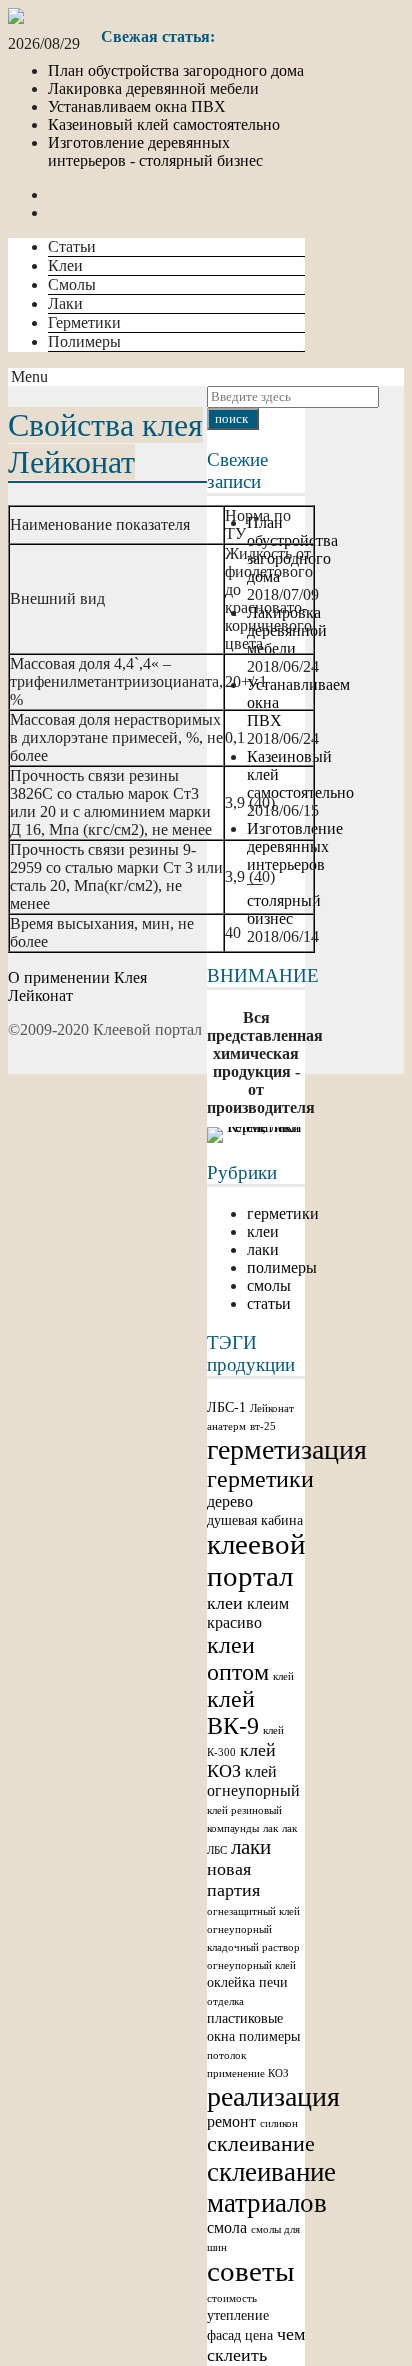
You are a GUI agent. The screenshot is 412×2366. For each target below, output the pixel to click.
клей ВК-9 (233, 1712)
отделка (225, 2001)
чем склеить (256, 2344)
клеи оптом (238, 1658)
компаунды (233, 1828)
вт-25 (263, 1426)
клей (283, 1676)
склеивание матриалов (271, 2187)
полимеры (282, 1267)
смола (227, 2227)
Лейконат (272, 1408)
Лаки (65, 303)
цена (259, 2335)
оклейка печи (247, 1982)
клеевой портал (256, 1560)
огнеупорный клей (251, 1965)
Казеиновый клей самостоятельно (164, 124)
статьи (269, 1303)
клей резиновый (244, 1810)
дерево (230, 1501)
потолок (226, 2055)
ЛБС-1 (226, 1407)
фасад (224, 2335)
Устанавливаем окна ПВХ (137, 106)
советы (250, 2271)
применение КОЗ (248, 2073)
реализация (273, 2096)
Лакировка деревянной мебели (153, 88)
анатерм (226, 1426)
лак (270, 1828)
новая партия (233, 1879)
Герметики (84, 322)
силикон (279, 2123)
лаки (263, 1249)
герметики (283, 1213)
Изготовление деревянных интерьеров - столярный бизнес (155, 151)
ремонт (231, 2121)
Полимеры (84, 341)
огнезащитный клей (253, 1911)
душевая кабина (255, 1520)
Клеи (65, 265)
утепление (238, 2315)
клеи (263, 1231)
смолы (269, 1285)
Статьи (72, 246)
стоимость (232, 2298)
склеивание (261, 2143)
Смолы (72, 284)
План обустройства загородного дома (176, 70)
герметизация (287, 1449)
